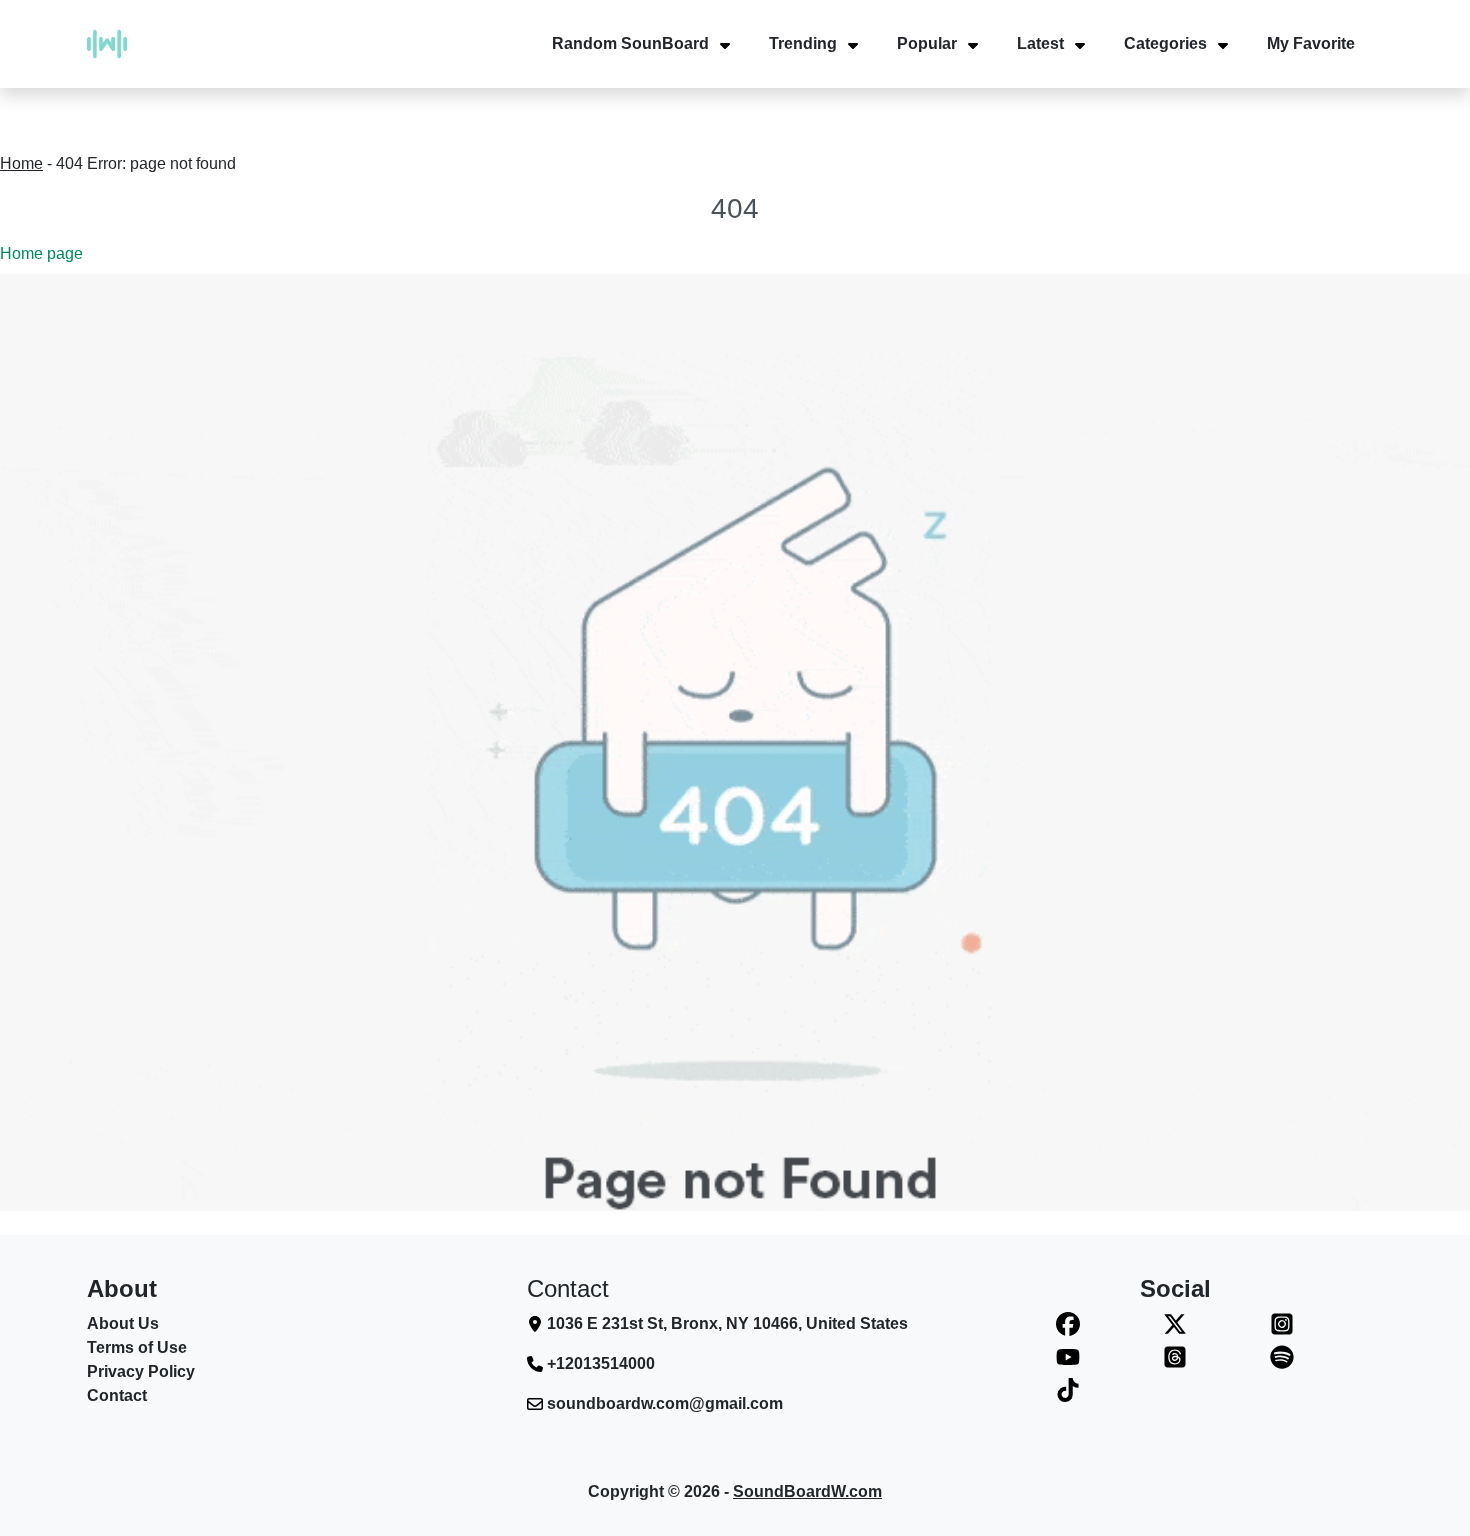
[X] (1175, 1324)
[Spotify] (1281, 1356)
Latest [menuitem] (1040, 43)
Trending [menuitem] (803, 43)
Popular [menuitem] (927, 43)
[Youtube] (1068, 1356)
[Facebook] (1068, 1324)
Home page (41, 253)
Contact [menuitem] (117, 1395)
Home (21, 163)
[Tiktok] (1068, 1389)
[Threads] (1175, 1356)
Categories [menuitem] (1165, 43)
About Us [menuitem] (123, 1323)
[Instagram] (1281, 1324)
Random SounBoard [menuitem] (630, 43)
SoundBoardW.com (807, 1491)
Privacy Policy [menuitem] (141, 1371)
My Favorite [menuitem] (1311, 43)
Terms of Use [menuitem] (137, 1347)
